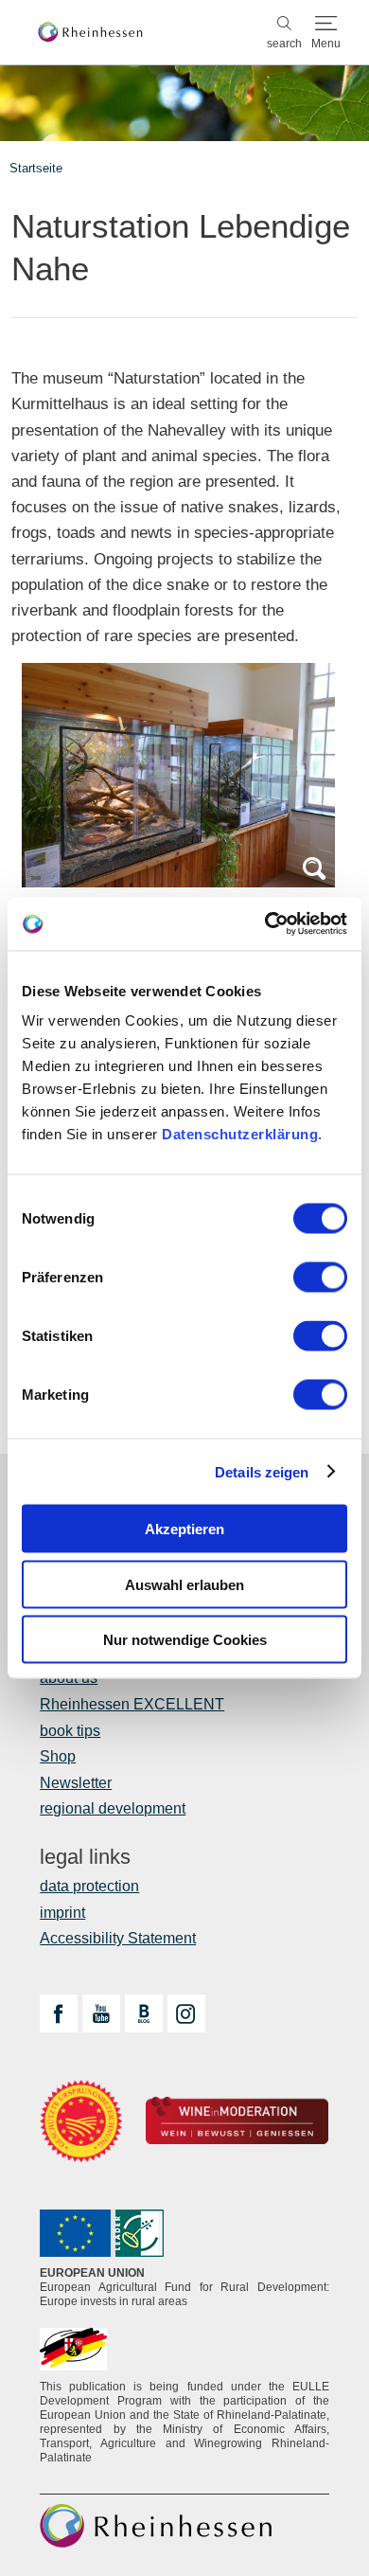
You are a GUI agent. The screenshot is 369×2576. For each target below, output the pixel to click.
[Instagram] (186, 2013)
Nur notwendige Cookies (185, 1640)
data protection (89, 1886)
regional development (113, 1808)
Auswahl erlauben (184, 1584)
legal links (85, 1857)
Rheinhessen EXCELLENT (132, 1704)
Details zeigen (262, 1471)
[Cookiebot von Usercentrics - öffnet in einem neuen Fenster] (265, 924)
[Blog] (144, 2013)
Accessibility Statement (118, 1938)
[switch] (320, 1278)
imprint (62, 1913)
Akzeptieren (184, 1529)
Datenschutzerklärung (240, 1134)
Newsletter (76, 1783)
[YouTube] (101, 2013)
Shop (58, 1756)
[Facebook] (59, 2013)
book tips (70, 1731)
